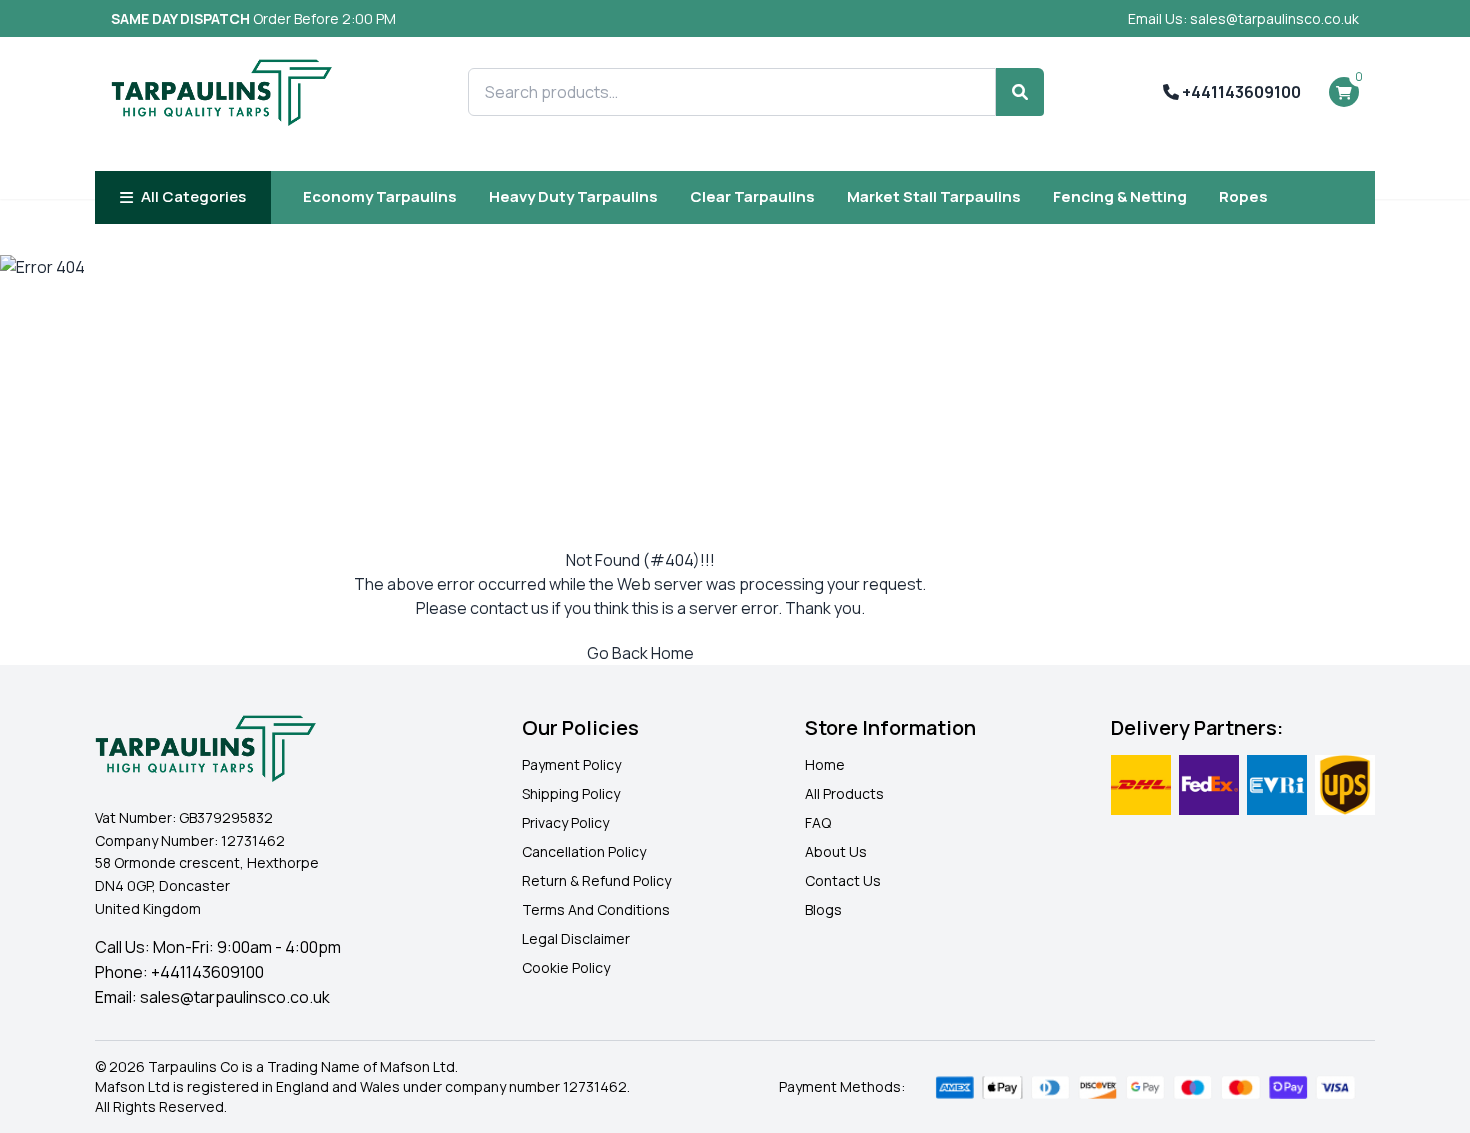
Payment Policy (571, 764)
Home (825, 764)
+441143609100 (1240, 92)
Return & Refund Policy (596, 880)
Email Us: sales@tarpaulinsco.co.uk (1243, 18)
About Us (836, 851)
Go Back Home (640, 653)
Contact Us (843, 880)
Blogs (823, 909)
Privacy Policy (565, 822)
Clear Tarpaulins (752, 196)
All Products (844, 793)
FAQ (818, 822)
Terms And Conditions (596, 909)
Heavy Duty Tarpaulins (573, 196)
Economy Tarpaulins (380, 196)
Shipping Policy (571, 793)
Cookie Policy (566, 967)
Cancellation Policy (584, 851)
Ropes (1243, 196)
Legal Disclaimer (576, 938)
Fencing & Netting (1120, 196)
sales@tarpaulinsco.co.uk (235, 997)
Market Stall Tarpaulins (934, 196)
